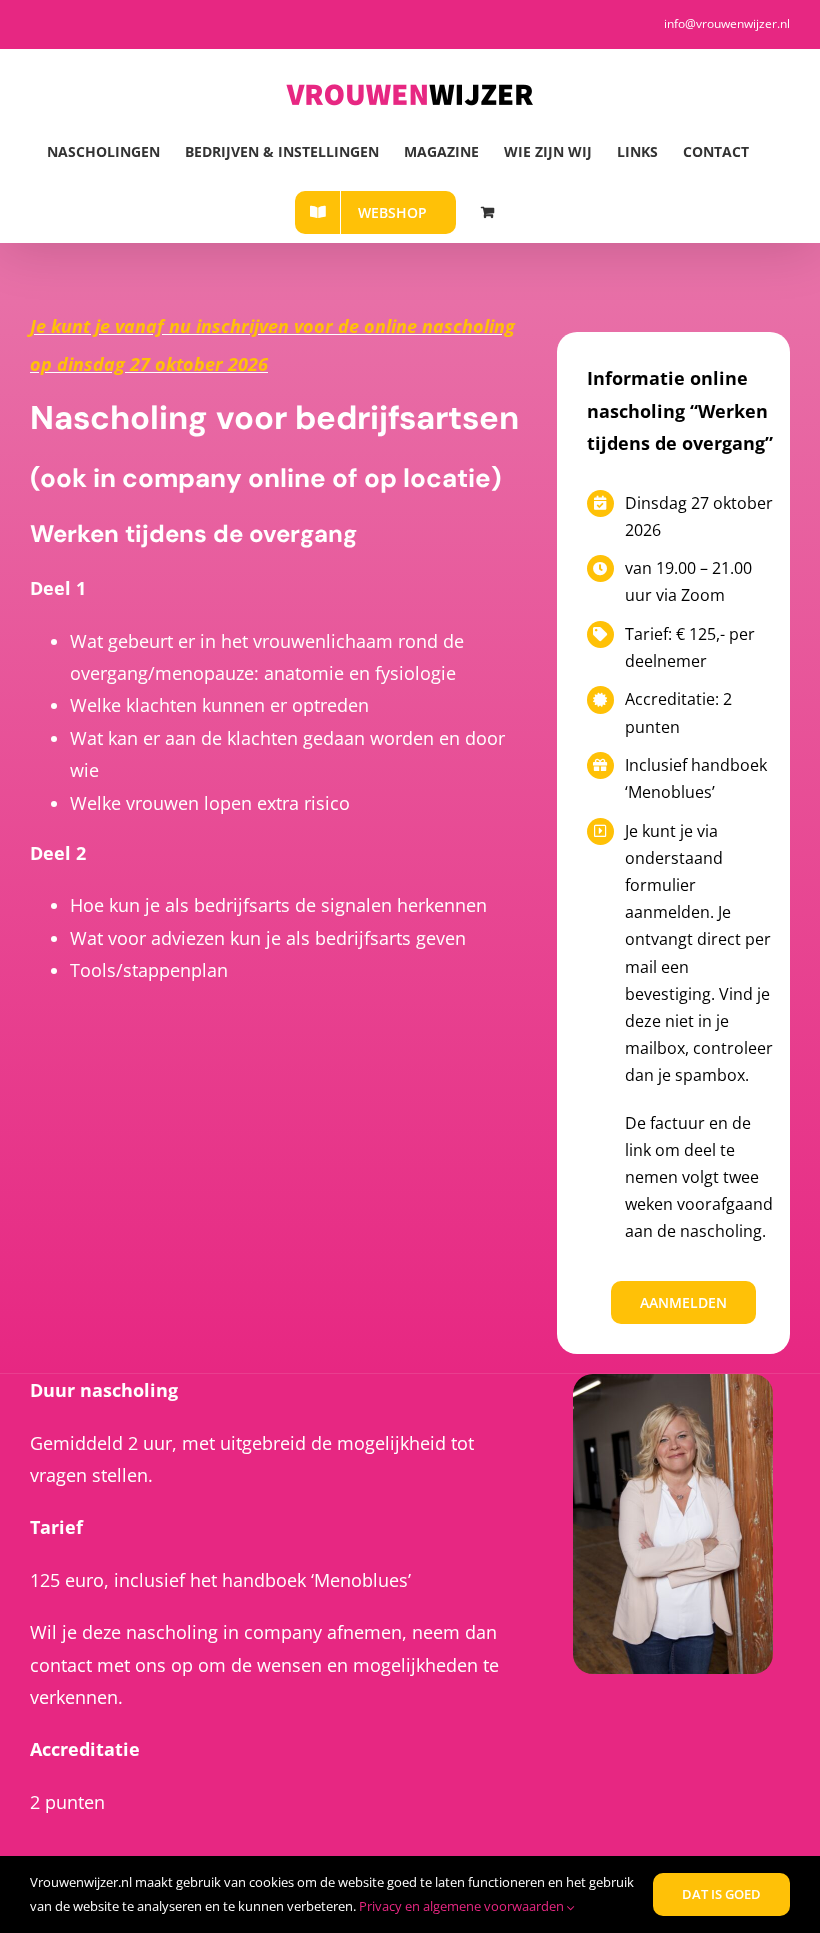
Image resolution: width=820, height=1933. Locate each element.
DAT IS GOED (721, 1894)
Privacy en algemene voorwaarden (463, 1906)
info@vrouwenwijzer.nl (727, 23)
